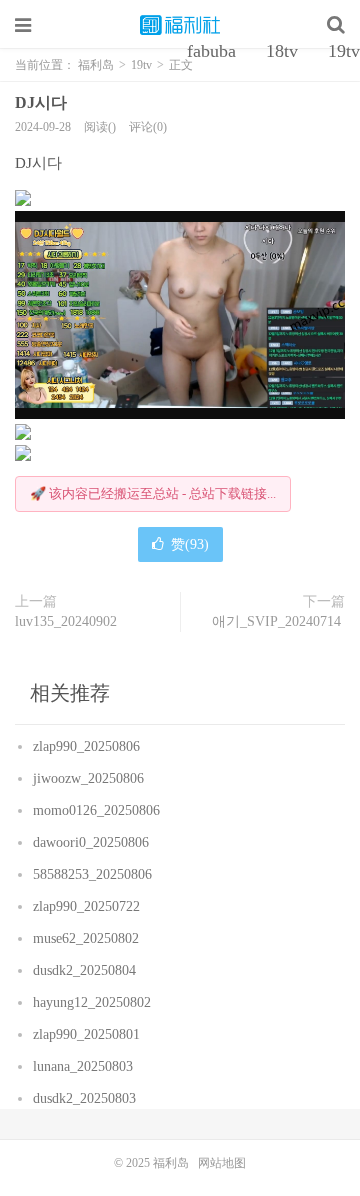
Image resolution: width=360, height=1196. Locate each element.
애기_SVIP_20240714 (278, 621)
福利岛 (180, 25)
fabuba (211, 51)
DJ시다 (43, 102)
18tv (282, 51)
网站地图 (222, 1163)
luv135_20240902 (68, 621)
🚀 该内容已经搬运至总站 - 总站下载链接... (153, 493)
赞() (190, 544)
